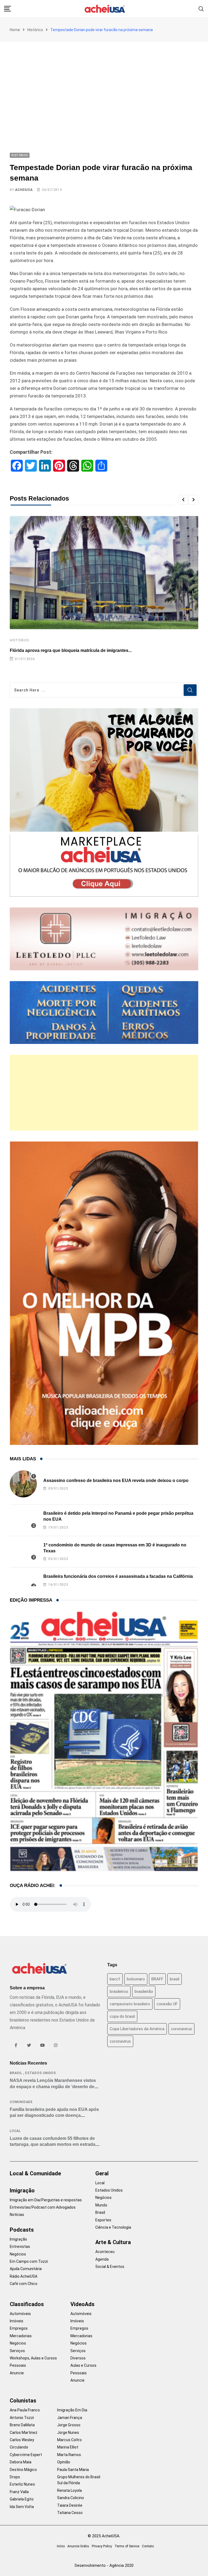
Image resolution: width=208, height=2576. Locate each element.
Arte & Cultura (113, 2242)
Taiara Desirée (70, 2505)
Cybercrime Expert (26, 2455)
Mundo (101, 2205)
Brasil (16, 2073)
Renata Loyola (69, 2490)
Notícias (17, 2215)
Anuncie (17, 2373)
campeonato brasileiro (130, 2004)
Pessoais (18, 2365)
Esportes (103, 2220)
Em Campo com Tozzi (29, 2261)
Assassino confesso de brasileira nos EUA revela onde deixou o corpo (116, 1480)
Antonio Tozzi (22, 2418)
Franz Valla (19, 2492)
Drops (15, 2477)
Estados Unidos (41, 2073)
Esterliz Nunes (22, 2484)
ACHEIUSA (24, 190)
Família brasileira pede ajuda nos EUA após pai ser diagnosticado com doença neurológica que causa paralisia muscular (54, 2115)
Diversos (78, 2358)
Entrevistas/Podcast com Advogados (43, 2207)
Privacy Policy (102, 2546)
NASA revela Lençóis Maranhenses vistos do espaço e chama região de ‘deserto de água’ (53, 2087)
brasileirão (144, 1991)
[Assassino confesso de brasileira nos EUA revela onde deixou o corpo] (23, 1484)
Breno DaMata (22, 2425)
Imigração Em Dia (72, 2410)
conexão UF (167, 2004)
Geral (102, 2173)
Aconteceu (105, 2252)
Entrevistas (20, 2247)
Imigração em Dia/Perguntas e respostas (46, 2200)
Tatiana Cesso (70, 2513)
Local (15, 2131)
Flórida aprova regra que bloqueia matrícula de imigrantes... (71, 650)
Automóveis (20, 2314)
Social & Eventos (110, 2267)
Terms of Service (127, 2546)
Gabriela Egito (22, 2499)
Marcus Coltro (69, 2440)
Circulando (19, 2447)
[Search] (201, 9)
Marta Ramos (69, 2455)
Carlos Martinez (24, 2433)
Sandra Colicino (71, 2498)
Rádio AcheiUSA (24, 2276)
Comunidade (21, 2102)
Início (61, 2546)
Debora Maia (21, 2462)
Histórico (35, 30)
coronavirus (181, 2029)
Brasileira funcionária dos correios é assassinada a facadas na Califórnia (118, 1576)
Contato (148, 2546)
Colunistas (23, 2401)
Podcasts (22, 2230)
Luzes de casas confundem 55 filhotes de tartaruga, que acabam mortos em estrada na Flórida (53, 2144)
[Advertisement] (104, 82)
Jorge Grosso (69, 2425)
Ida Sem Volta (22, 2507)
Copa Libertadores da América (137, 2029)
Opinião (64, 2462)
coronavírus (120, 2041)
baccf (115, 1979)
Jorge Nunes (68, 2433)
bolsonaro (136, 1979)
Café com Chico (24, 2284)
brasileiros (119, 1991)
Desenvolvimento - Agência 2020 (104, 2565)
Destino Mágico (23, 2470)
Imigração (22, 2190)
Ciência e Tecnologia (113, 2227)
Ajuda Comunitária (26, 2269)
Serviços (17, 2351)
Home (15, 30)
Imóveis (17, 2321)
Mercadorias (21, 2336)
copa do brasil (122, 2016)
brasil (175, 1979)
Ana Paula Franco (25, 2410)
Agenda (102, 2259)
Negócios (18, 2254)
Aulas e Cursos (83, 2365)
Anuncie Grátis (78, 2546)
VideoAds (82, 2304)
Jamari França (70, 2418)
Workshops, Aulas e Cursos (33, 2358)
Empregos (19, 2328)
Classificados (27, 2304)
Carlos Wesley (22, 2440)
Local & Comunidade (35, 2173)
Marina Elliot (68, 2447)
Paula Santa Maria (73, 2470)
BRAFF (157, 1979)
